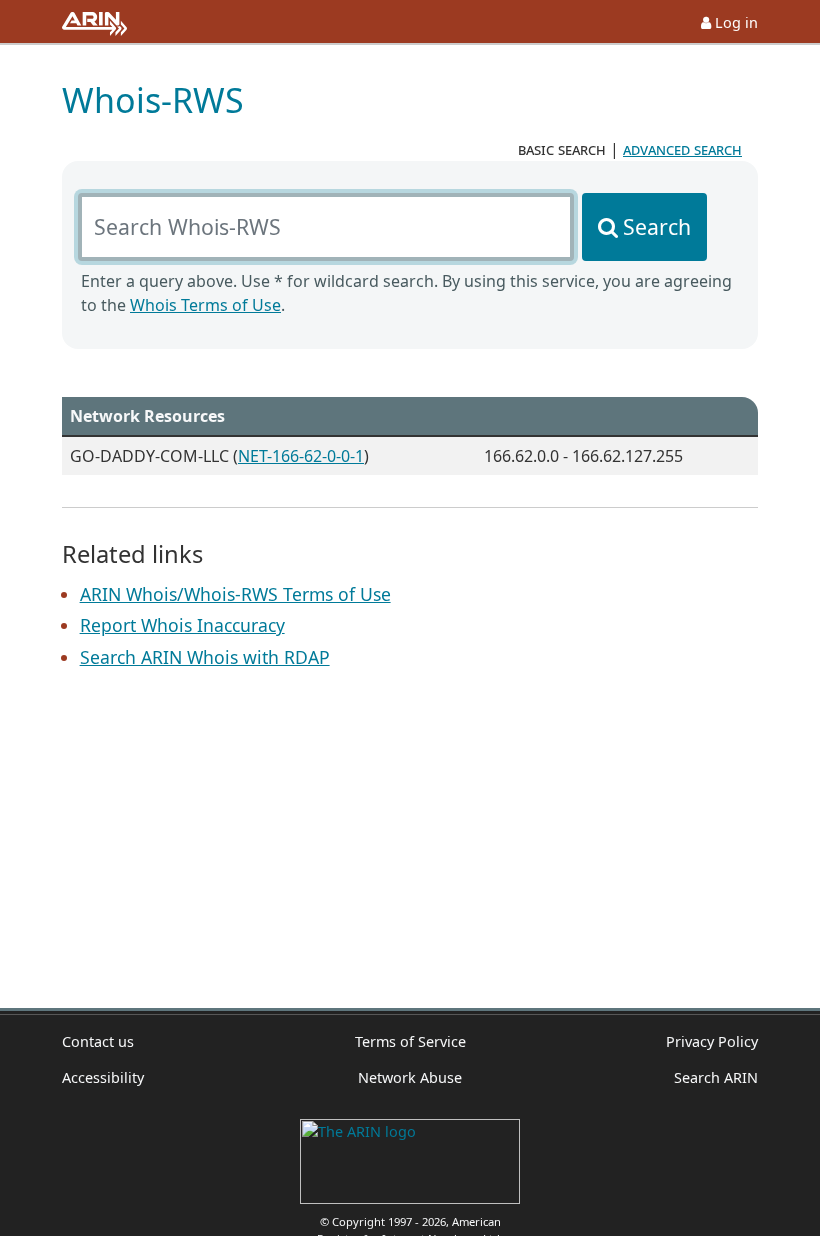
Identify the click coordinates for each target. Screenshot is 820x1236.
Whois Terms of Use (205, 305)
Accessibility (103, 1077)
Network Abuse (410, 1077)
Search (657, 226)
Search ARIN (716, 1077)
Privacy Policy (712, 1041)
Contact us (98, 1041)
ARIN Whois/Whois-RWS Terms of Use (235, 594)
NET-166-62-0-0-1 (301, 456)
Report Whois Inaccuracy (182, 625)
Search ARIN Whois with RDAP (205, 657)
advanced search (682, 149)
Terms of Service (410, 1041)
